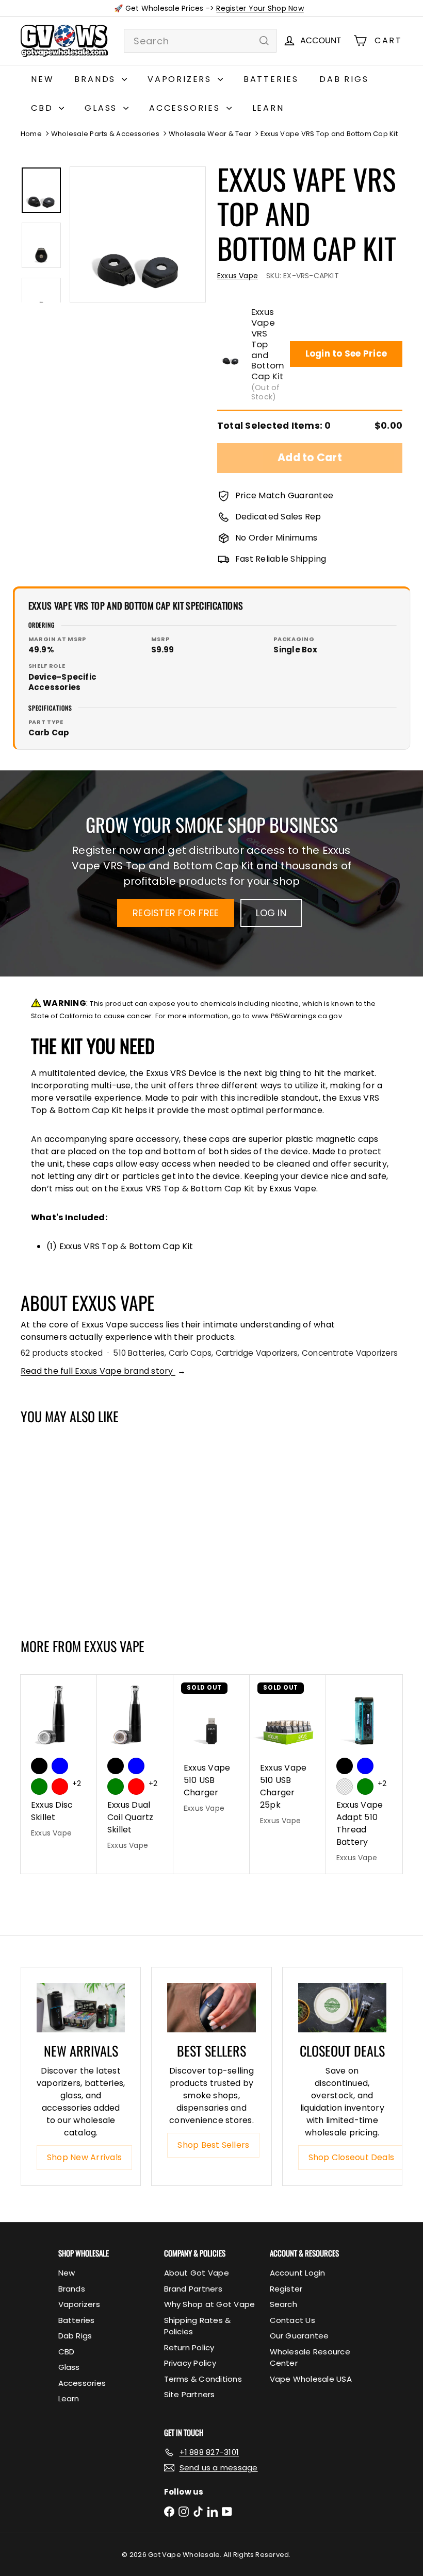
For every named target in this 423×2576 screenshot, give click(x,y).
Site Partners (190, 2394)
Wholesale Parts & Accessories (105, 134)
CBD (44, 108)
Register (286, 2289)
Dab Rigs (344, 79)
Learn (268, 108)
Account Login (298, 2273)
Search (283, 2304)
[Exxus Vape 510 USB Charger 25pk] (288, 1756)
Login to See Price (346, 353)
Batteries (271, 79)
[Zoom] (138, 234)
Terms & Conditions (203, 2379)
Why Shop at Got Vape (210, 2304)
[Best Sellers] (211, 2008)
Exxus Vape (114, 1646)
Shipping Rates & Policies (198, 2326)
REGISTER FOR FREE (176, 913)
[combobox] (200, 41)
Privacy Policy (190, 2363)
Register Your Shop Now (260, 8)
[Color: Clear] (345, 1787)
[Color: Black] (39, 1766)
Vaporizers (181, 79)
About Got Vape (197, 2273)
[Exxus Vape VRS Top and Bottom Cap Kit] (52, 1526)
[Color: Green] (39, 1787)
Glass (103, 108)
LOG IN (271, 913)
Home (31, 134)
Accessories (186, 108)
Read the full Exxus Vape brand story (103, 1371)
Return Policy (189, 2347)
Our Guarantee (299, 2336)
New (42, 79)
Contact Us (292, 2320)
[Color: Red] (60, 1787)
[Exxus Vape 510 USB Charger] (211, 1749)
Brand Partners (193, 2289)
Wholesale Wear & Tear (210, 134)
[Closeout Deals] (342, 2008)
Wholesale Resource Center (310, 2358)
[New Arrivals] (81, 2008)
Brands (97, 79)
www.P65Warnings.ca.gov (297, 1016)
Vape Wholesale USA (311, 2379)
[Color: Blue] (60, 1766)
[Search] (264, 41)
